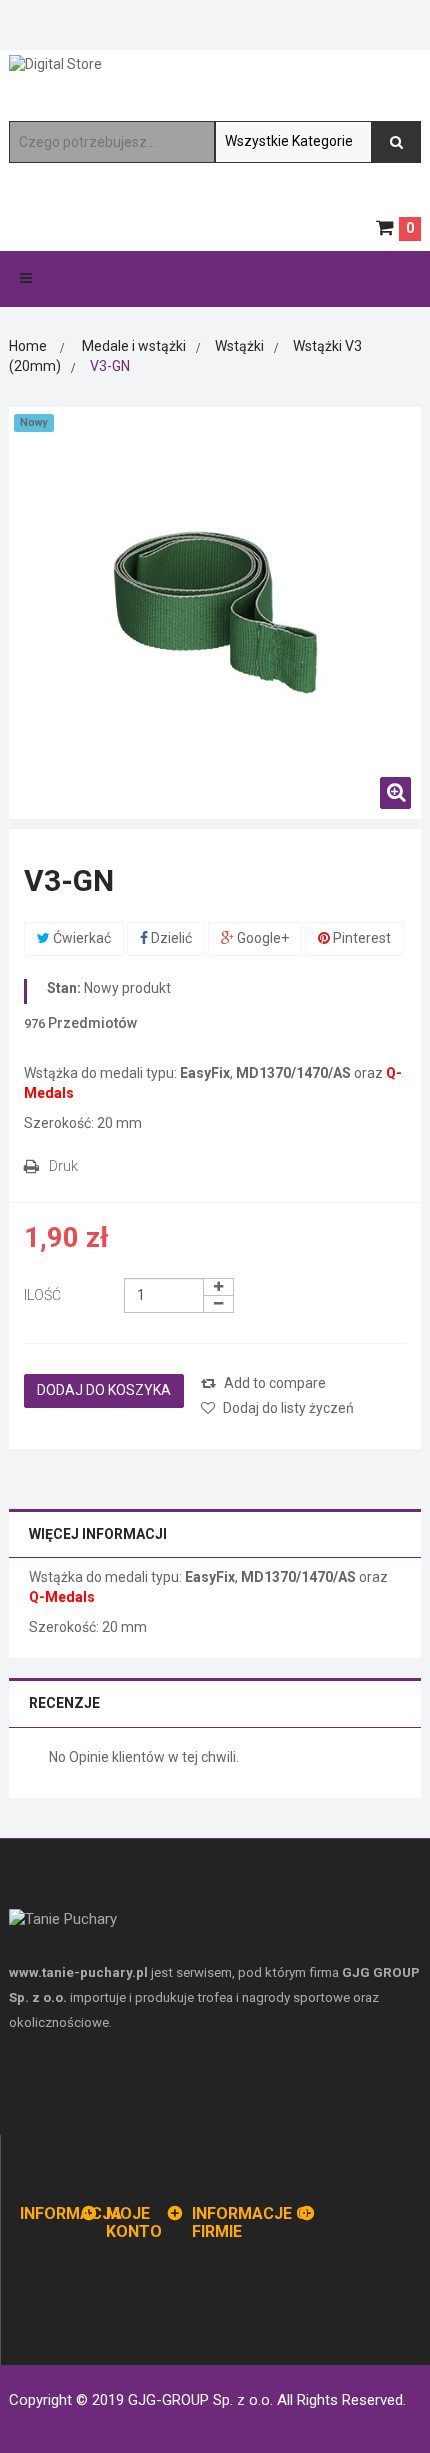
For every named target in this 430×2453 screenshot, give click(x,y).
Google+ (261, 938)
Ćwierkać (80, 938)
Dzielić (170, 938)
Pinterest (360, 938)
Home (28, 346)
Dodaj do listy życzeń (287, 1408)
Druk (63, 1166)
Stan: (64, 988)
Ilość (42, 1295)
